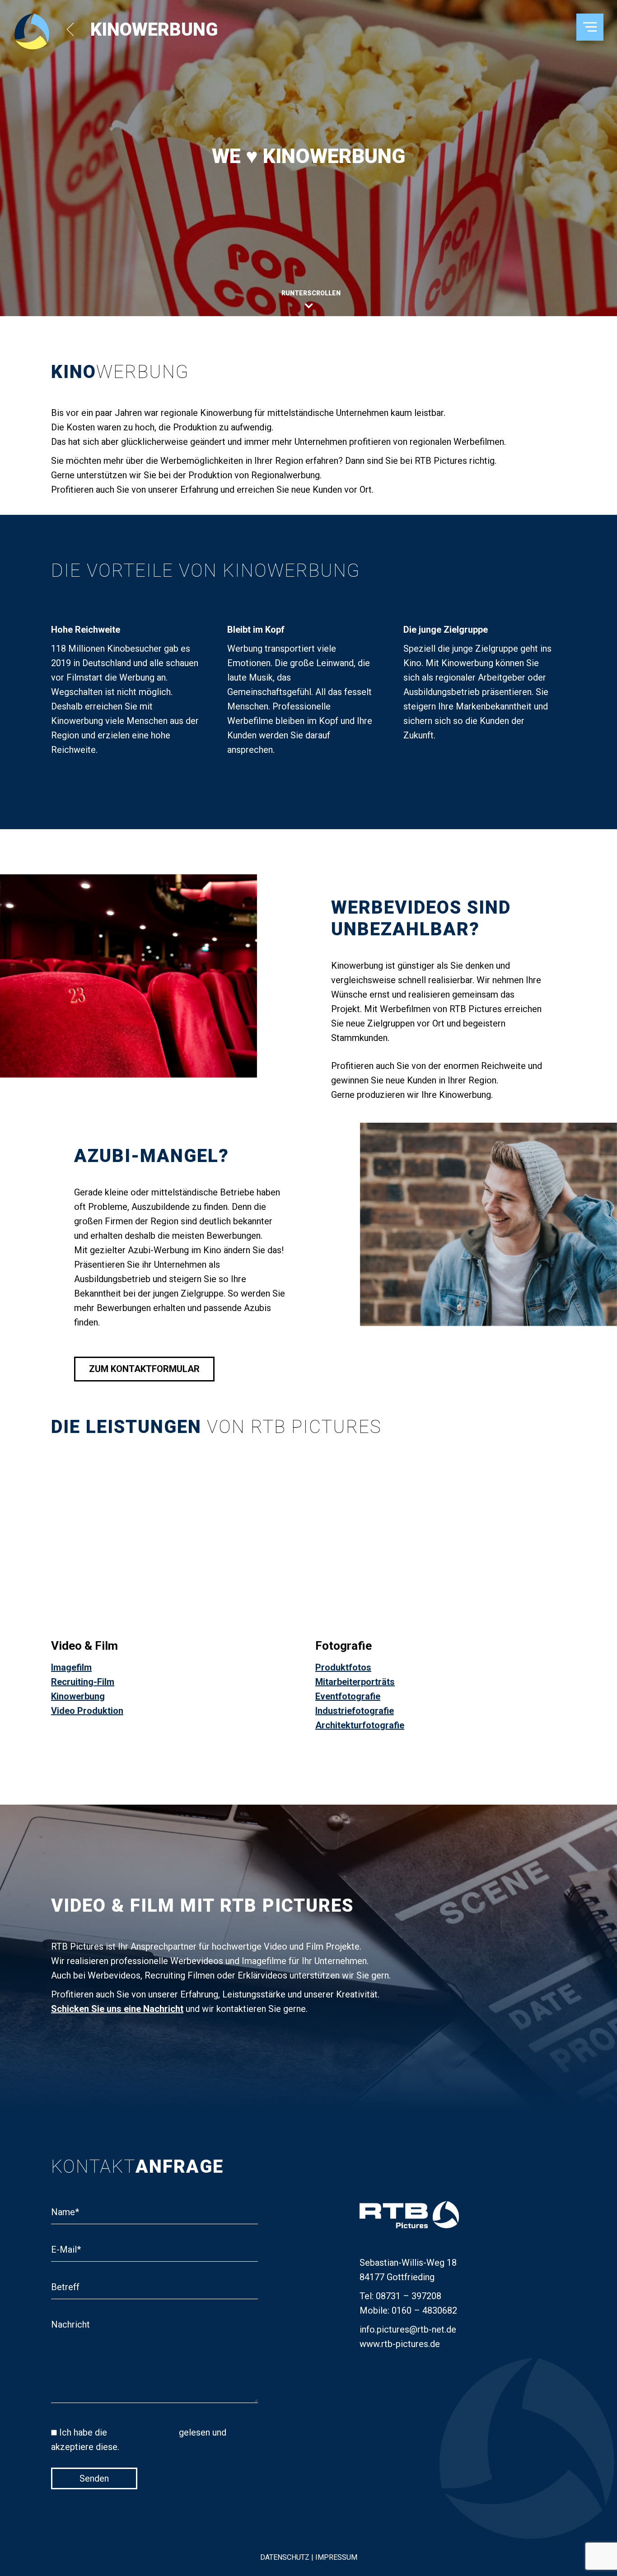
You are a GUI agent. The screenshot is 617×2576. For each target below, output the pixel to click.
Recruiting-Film (83, 1682)
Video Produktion (87, 1711)
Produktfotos (343, 1667)
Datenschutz (286, 2557)
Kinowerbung (78, 1696)
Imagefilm (71, 1667)
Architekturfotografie (360, 1725)
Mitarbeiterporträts (355, 1682)
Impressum (335, 2557)
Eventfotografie (348, 1696)
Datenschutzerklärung (143, 2433)
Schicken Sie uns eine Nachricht (117, 2009)
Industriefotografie (355, 1711)
